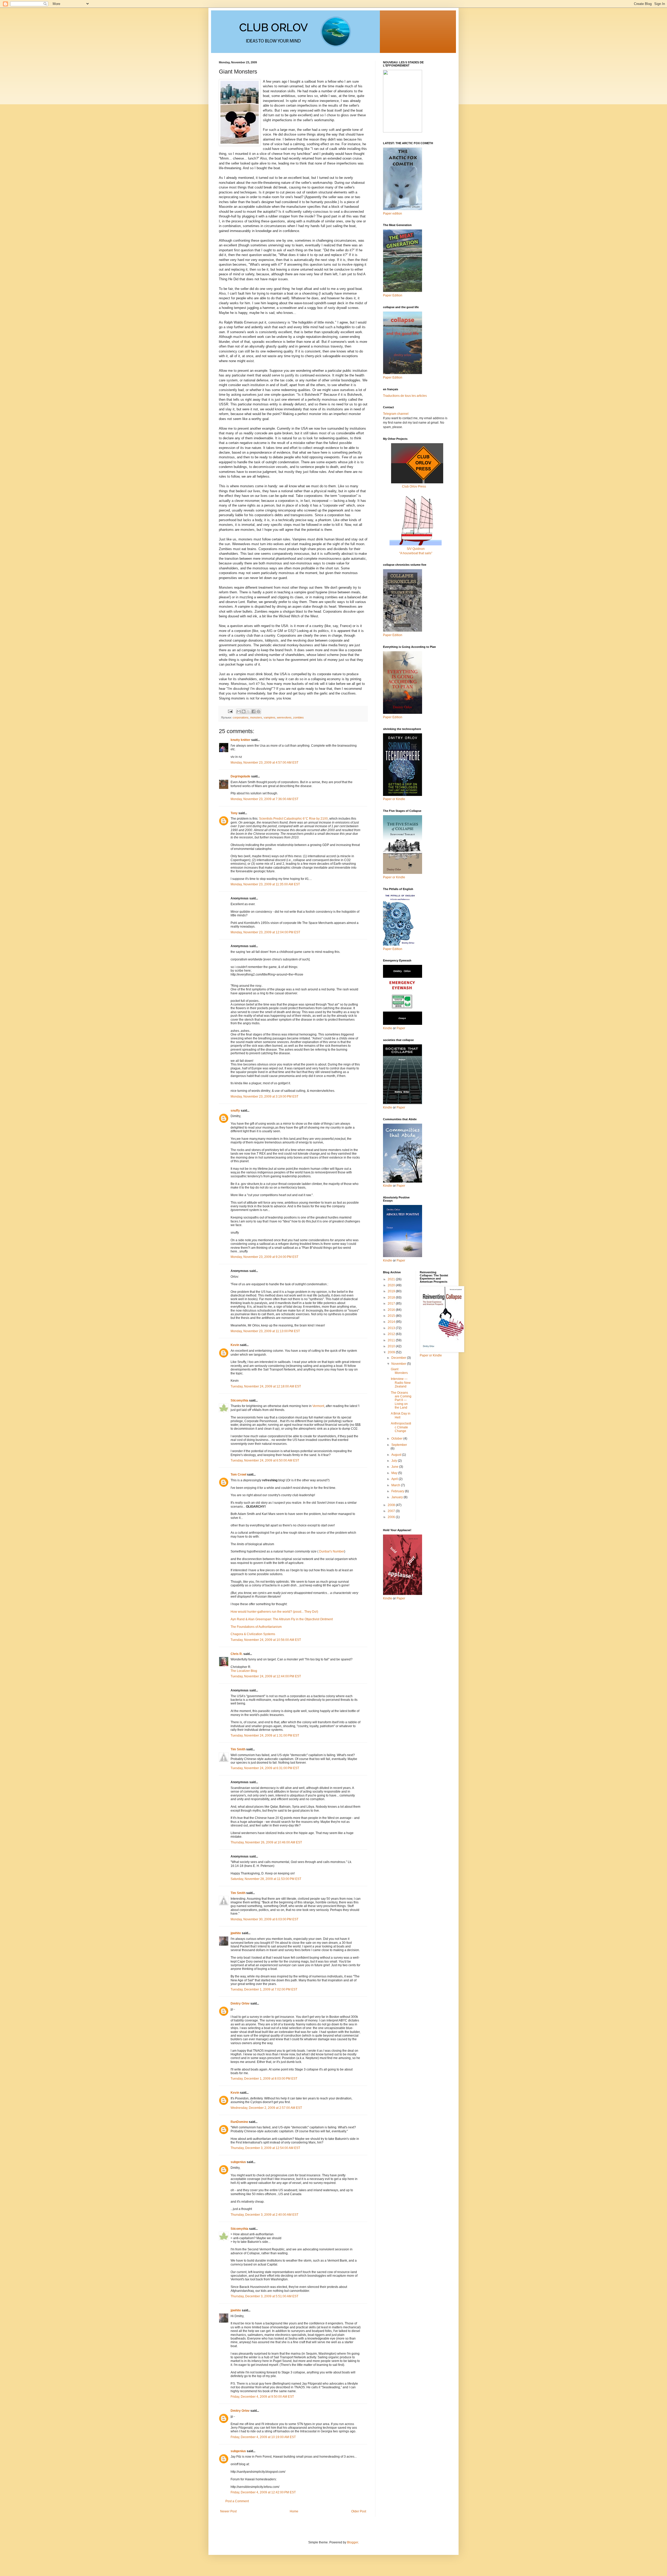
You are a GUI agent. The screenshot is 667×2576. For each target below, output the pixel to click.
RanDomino (239, 2122)
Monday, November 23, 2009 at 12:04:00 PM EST (265, 932)
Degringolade (240, 776)
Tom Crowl (238, 1475)
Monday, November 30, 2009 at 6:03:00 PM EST (264, 1919)
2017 (392, 1304)
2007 (392, 1511)
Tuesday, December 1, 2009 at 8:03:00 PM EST (264, 2079)
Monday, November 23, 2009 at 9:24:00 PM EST (264, 1257)
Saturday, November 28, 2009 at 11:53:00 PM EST (266, 1879)
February (398, 1491)
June (395, 1467)
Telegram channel (396, 414)
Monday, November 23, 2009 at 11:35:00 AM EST (265, 884)
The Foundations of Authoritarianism (256, 1627)
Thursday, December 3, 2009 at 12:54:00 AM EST (265, 2148)
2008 (392, 1505)
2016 (392, 1310)
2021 (392, 1279)
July (395, 1461)
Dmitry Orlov (240, 2003)
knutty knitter (240, 740)
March (396, 1485)
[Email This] (239, 711)
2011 (392, 1340)
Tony (234, 813)
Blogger (353, 2542)
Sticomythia (239, 1400)
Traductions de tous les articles (405, 396)
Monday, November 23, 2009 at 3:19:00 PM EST (264, 1097)
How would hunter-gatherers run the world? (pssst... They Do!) (274, 1612)
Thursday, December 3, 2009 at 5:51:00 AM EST (264, 2296)
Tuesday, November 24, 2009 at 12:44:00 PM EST (266, 1676)
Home (294, 2511)
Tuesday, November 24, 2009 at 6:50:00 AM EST (265, 1460)
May (395, 1473)
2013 (392, 1328)
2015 (392, 1316)
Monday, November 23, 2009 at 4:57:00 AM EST (264, 763)
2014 (392, 1322)
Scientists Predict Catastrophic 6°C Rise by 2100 (293, 819)
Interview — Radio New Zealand (401, 1383)
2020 (392, 1285)
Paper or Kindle (394, 877)
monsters (256, 717)
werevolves (284, 717)
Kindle (388, 1028)
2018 (392, 1298)
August (397, 1455)
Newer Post (228, 2511)
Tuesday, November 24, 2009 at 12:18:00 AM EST (266, 1386)
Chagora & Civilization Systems (253, 1634)
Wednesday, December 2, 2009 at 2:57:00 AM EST (266, 2108)
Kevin (235, 1345)
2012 (392, 1334)
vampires (270, 717)
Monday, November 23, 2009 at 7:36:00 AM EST (264, 799)
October (397, 1439)
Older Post (359, 2511)
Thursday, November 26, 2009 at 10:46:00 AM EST (266, 1842)
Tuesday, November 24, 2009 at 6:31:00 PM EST (265, 1768)
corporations (241, 717)
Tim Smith (238, 1749)
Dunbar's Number (332, 1551)
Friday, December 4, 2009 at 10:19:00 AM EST (263, 2437)
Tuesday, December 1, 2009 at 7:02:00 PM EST (264, 1989)
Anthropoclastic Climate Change (401, 1427)
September (399, 1445)
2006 (392, 1517)
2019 (392, 1291)
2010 (392, 1346)
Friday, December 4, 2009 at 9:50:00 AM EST (262, 2397)
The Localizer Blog (244, 1671)
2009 (392, 1352)
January (397, 1497)
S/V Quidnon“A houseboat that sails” (416, 551)
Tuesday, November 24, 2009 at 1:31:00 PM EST (265, 1735)
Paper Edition (393, 949)
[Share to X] (249, 711)
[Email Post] (230, 711)
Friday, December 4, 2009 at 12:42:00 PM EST (263, 2492)
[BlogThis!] (244, 711)
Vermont (318, 1406)
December (399, 1358)
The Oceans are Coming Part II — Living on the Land (401, 1400)
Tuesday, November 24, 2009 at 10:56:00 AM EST (266, 1640)
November (399, 1364)
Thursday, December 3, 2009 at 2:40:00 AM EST (264, 2215)
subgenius (238, 2162)
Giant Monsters (399, 1371)
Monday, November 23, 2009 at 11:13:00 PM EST (265, 1331)
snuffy (235, 1111)
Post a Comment (237, 2501)
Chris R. (237, 1654)
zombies (298, 717)
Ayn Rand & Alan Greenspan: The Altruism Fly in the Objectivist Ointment (282, 1619)
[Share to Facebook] (254, 711)
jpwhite (236, 1933)
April (395, 1479)
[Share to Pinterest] (258, 711)
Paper (401, 1028)
